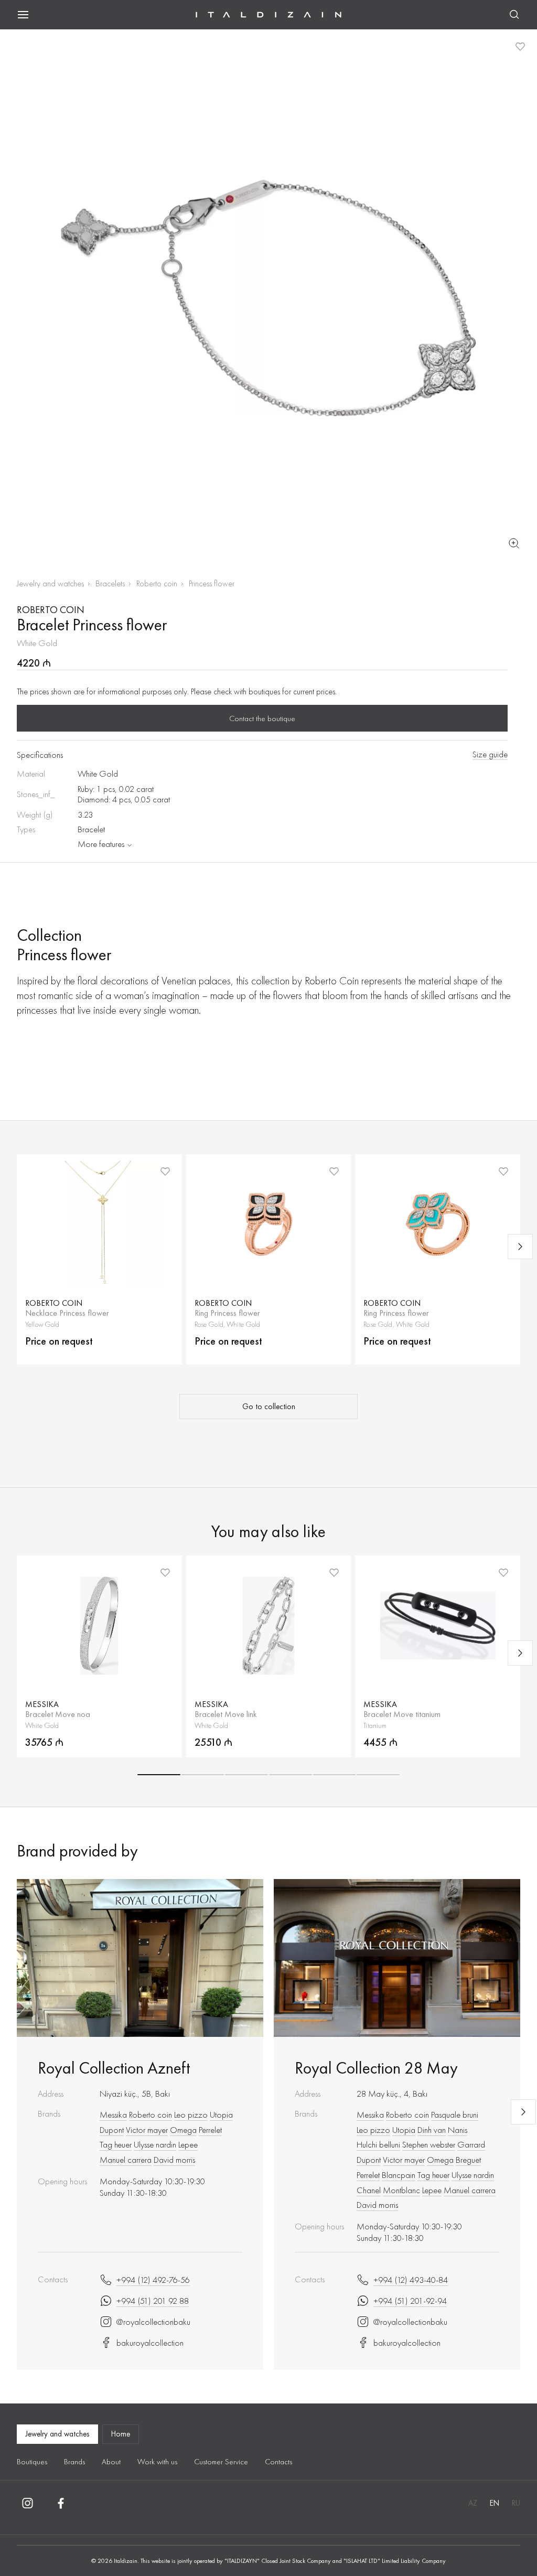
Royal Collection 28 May (376, 2068)
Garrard (471, 2144)
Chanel (369, 2190)
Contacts (278, 2462)
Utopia (221, 2115)
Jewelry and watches (50, 583)
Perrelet (210, 2130)
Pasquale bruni (455, 2115)
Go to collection (269, 1407)
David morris (174, 2160)
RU (516, 2503)
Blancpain (399, 2175)
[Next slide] (520, 1247)
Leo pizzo (191, 2115)
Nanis (458, 2130)
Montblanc (401, 2190)
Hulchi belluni (378, 2144)
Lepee (188, 2144)
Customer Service (221, 2462)
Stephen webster (429, 2144)
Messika (113, 2115)
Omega (183, 2130)
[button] (159, 1775)
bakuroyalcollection (150, 2343)
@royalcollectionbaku (153, 2322)
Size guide (490, 754)
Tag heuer (116, 2144)
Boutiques (32, 2462)
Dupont (112, 2130)
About (111, 2462)
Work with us (157, 2462)
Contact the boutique (262, 718)
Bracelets (110, 583)
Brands (74, 2462)
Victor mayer (147, 2130)
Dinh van (432, 2130)
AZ (473, 2503)
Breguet (468, 2160)
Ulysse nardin (155, 2144)
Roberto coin (157, 583)
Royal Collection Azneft (114, 2068)
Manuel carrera (126, 2160)
